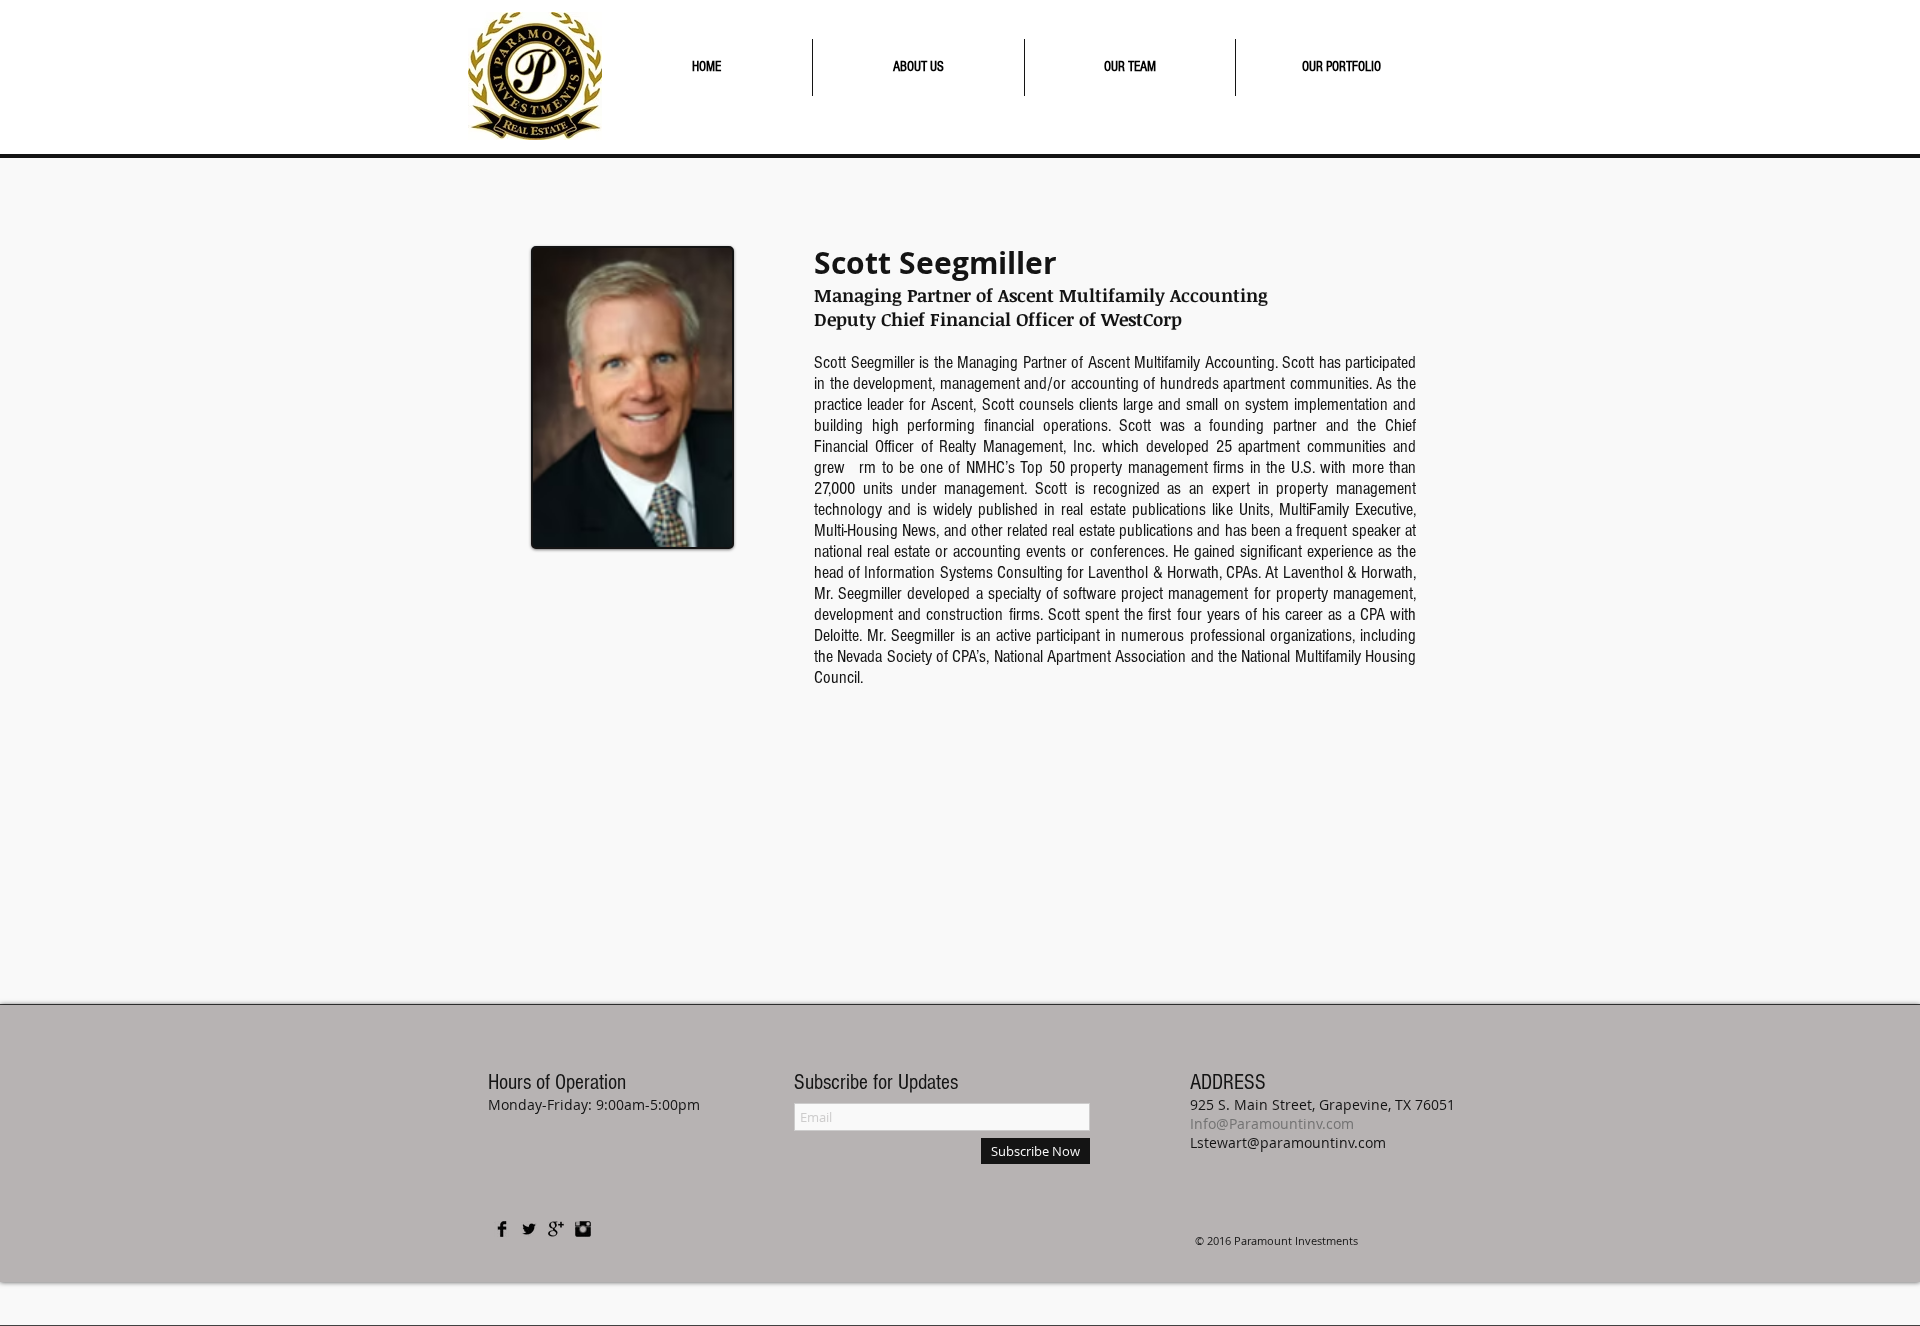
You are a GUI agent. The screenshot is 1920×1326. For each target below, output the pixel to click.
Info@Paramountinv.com (1272, 1123)
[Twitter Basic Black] (529, 1229)
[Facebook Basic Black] (502, 1229)
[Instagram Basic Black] (583, 1229)
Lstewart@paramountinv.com (1288, 1142)
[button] (918, 67)
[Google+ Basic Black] (556, 1229)
